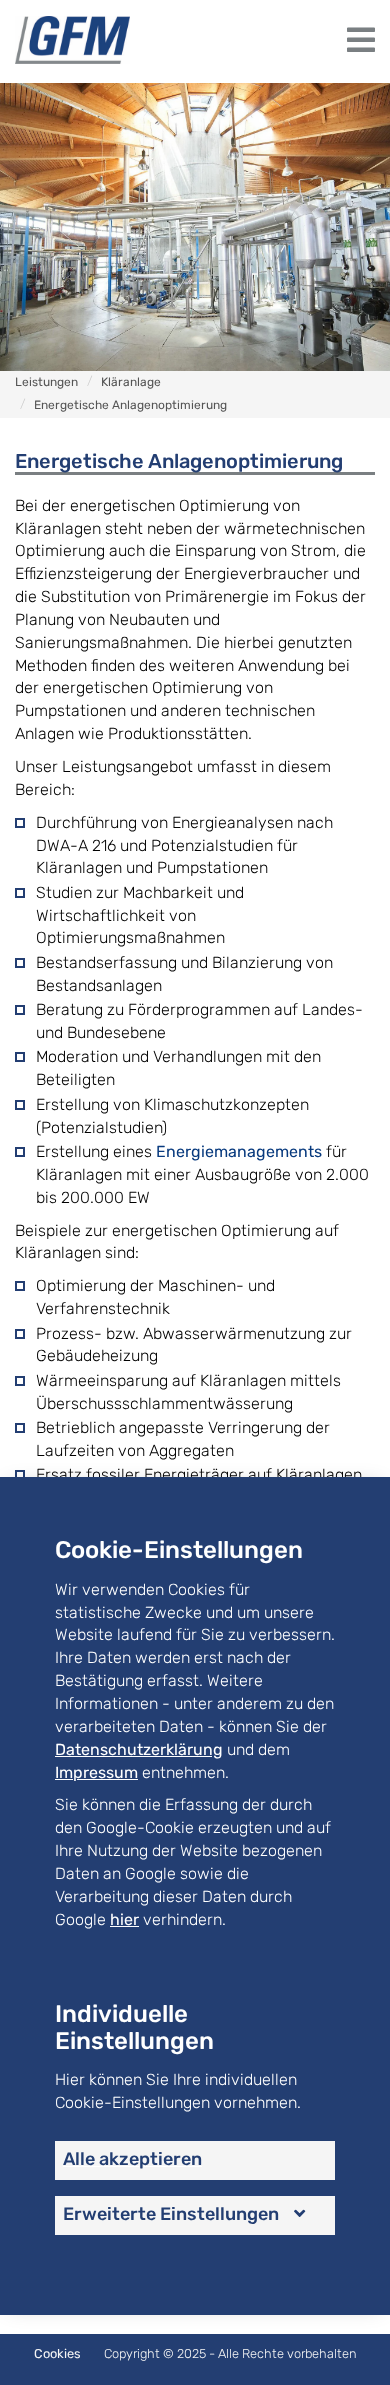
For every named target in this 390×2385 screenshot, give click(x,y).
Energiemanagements (239, 1151)
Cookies (57, 2353)
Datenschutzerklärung (139, 1749)
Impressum (96, 1772)
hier (124, 1919)
